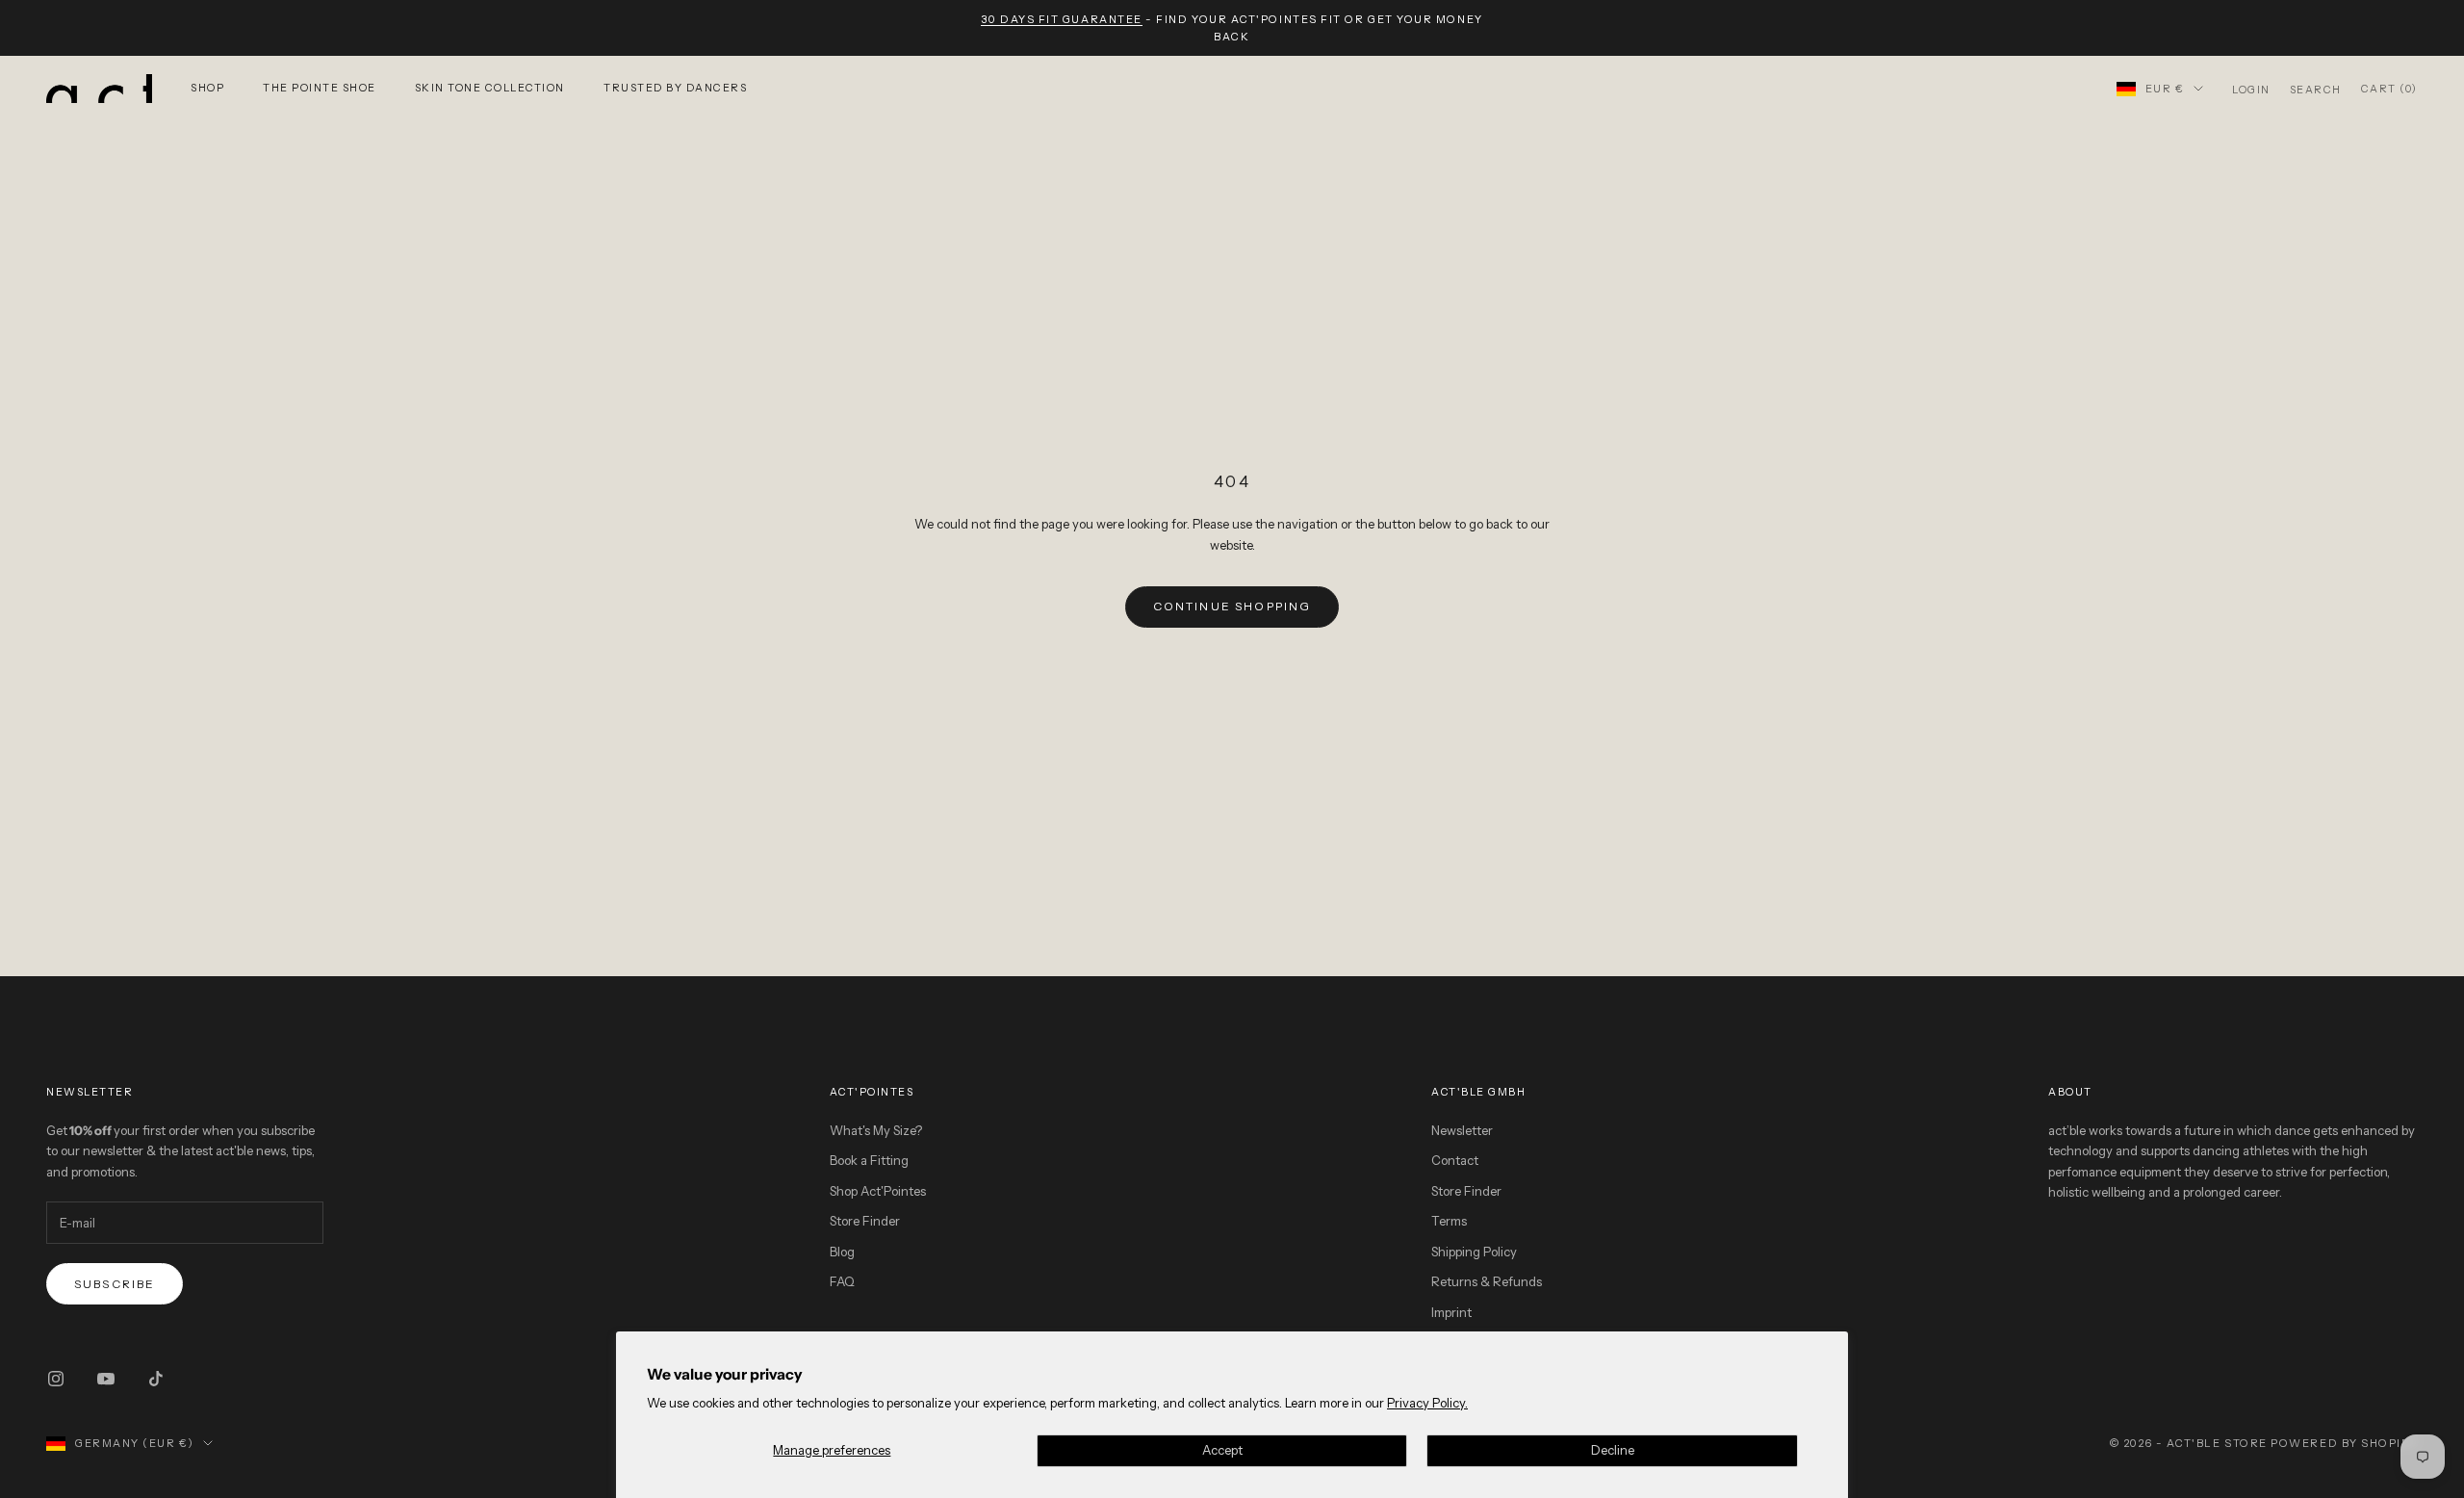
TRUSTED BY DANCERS (675, 88)
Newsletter (1462, 1130)
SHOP (207, 88)
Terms (1449, 1221)
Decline (1613, 1450)
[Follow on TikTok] (156, 1379)
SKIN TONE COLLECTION (490, 88)
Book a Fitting (869, 1160)
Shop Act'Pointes (878, 1191)
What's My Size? (876, 1130)
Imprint (1451, 1312)
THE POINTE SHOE (320, 88)
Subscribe (115, 1284)
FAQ (842, 1281)
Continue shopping (1232, 606)
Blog (842, 1252)
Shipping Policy (1474, 1252)
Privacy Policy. (1427, 1403)
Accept (1222, 1450)
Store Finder (865, 1221)
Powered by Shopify (2344, 1443)
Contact (1455, 1160)
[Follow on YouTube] (106, 1379)
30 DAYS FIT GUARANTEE (1061, 19)
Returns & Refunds (1487, 1281)
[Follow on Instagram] (56, 1379)
